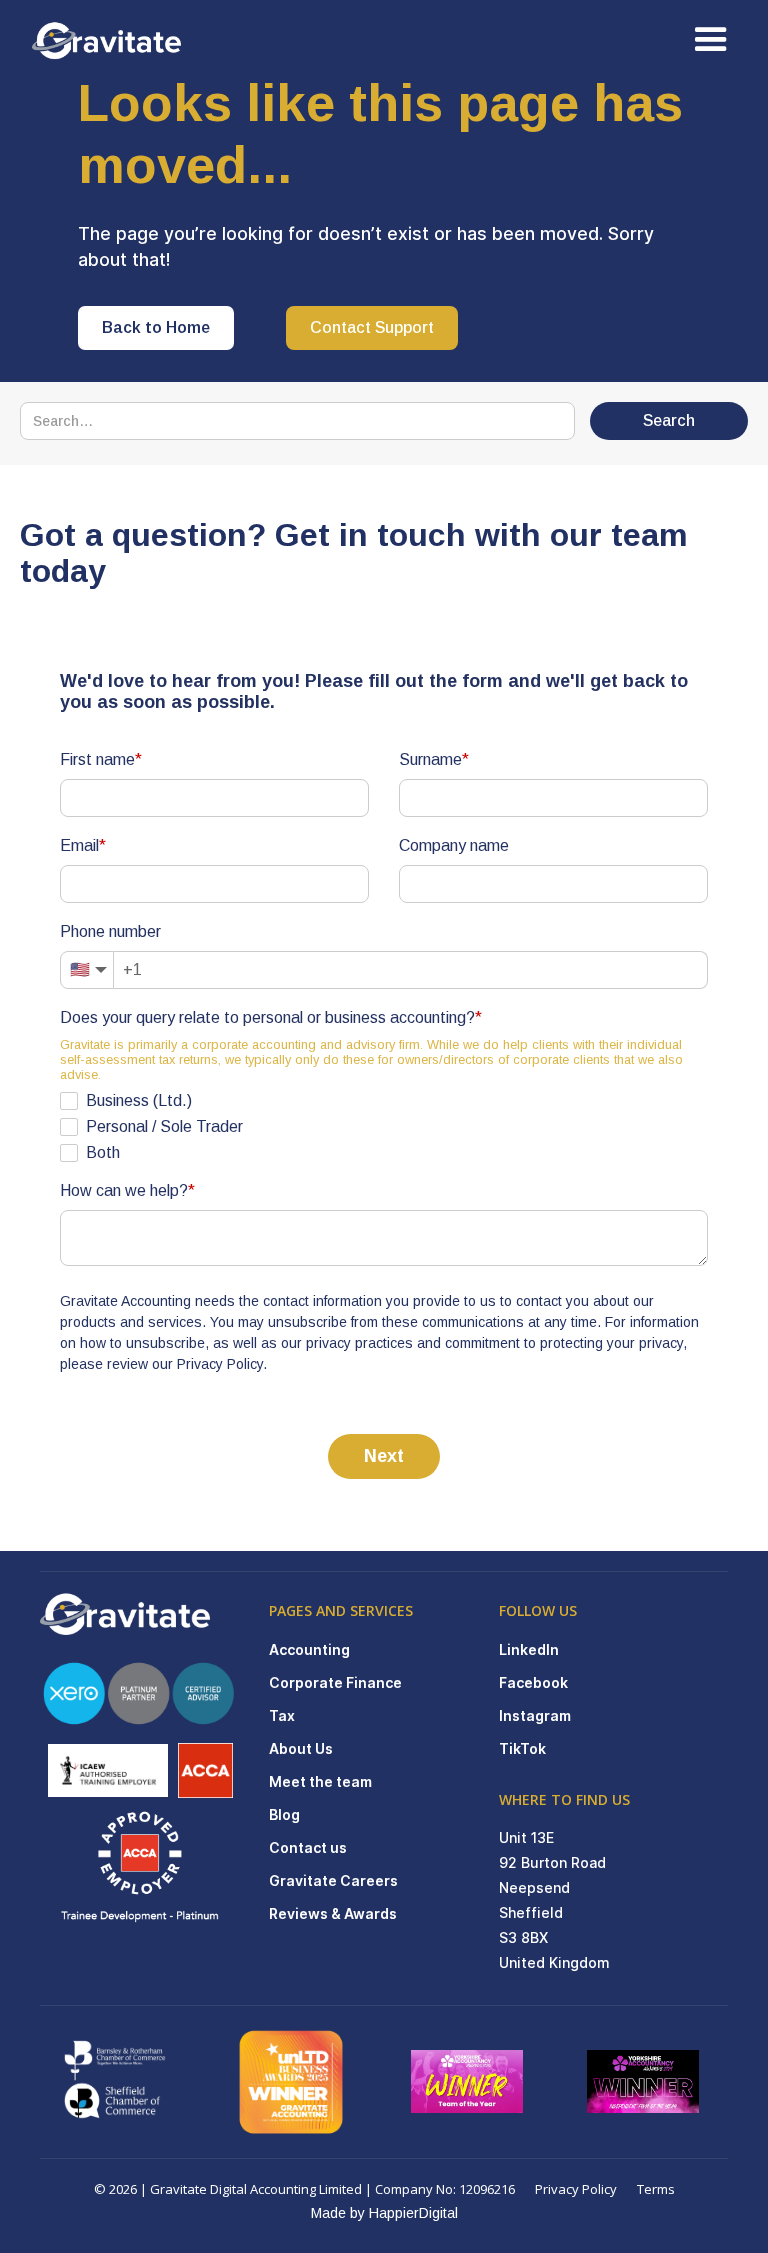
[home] (122, 40)
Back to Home (156, 327)
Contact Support (372, 327)
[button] (711, 40)
